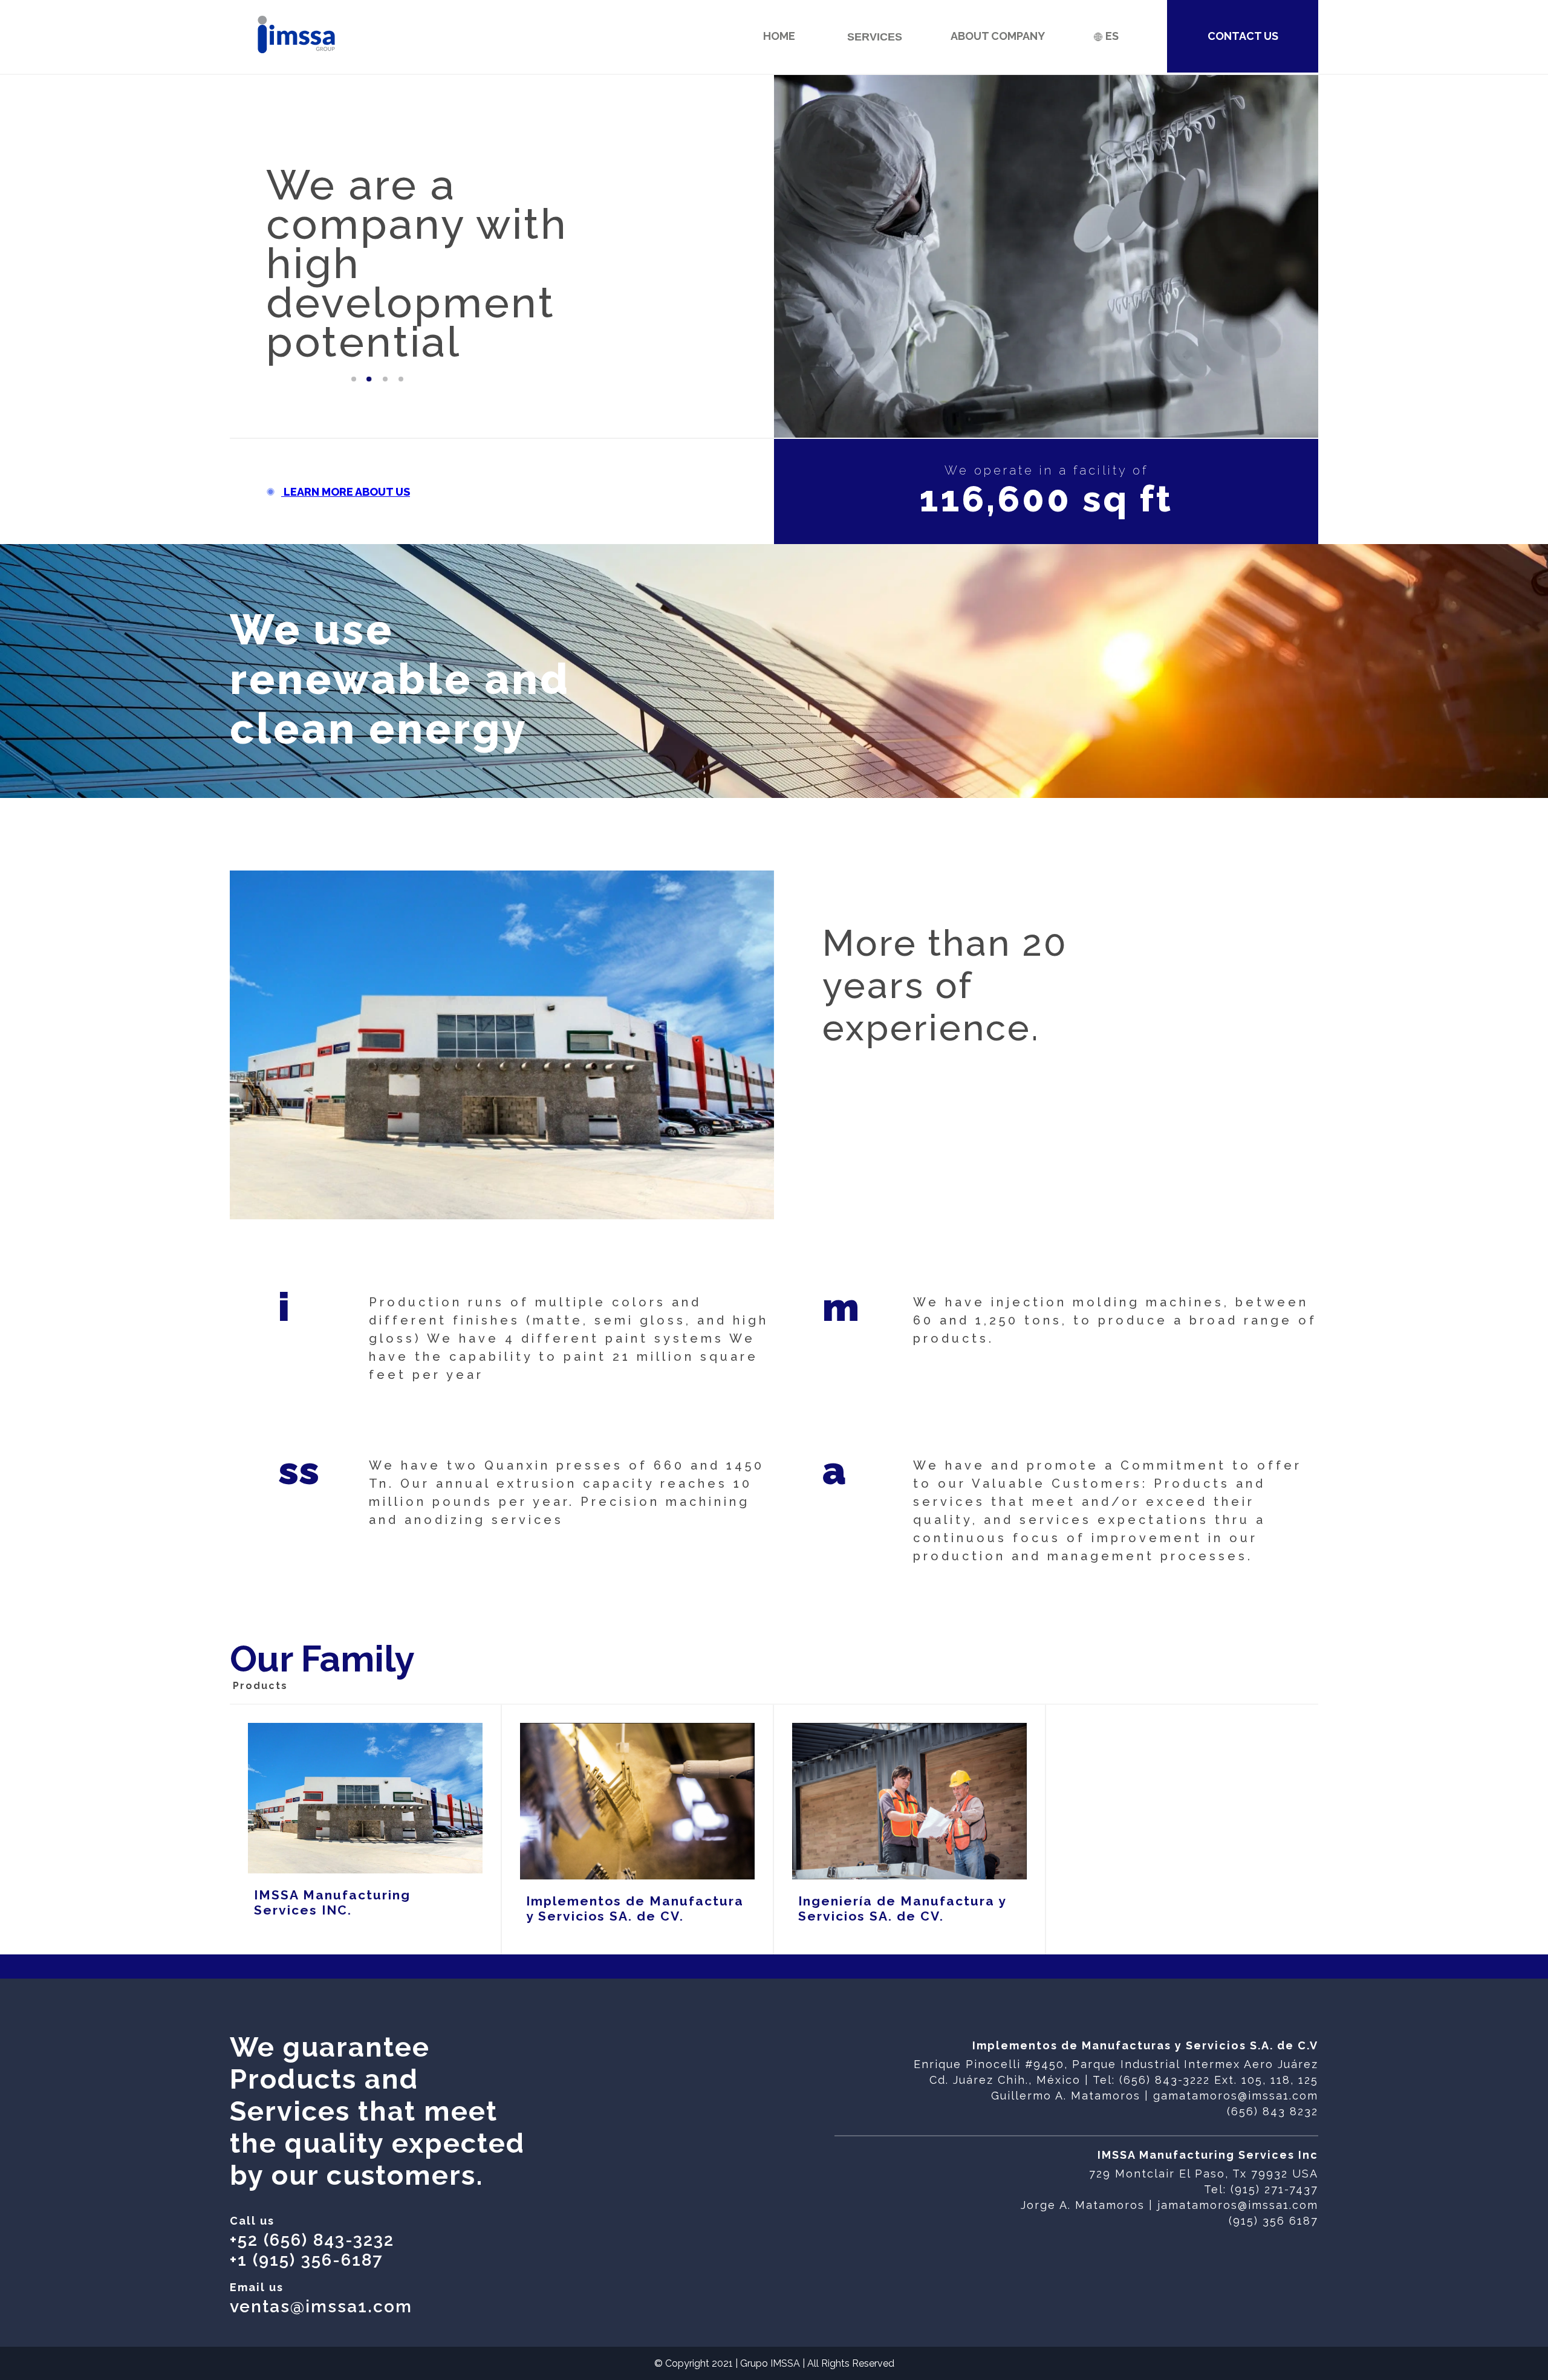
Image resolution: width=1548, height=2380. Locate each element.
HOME (779, 36)
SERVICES (875, 37)
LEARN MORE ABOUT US (346, 492)
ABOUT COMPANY (998, 36)
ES (1111, 36)
